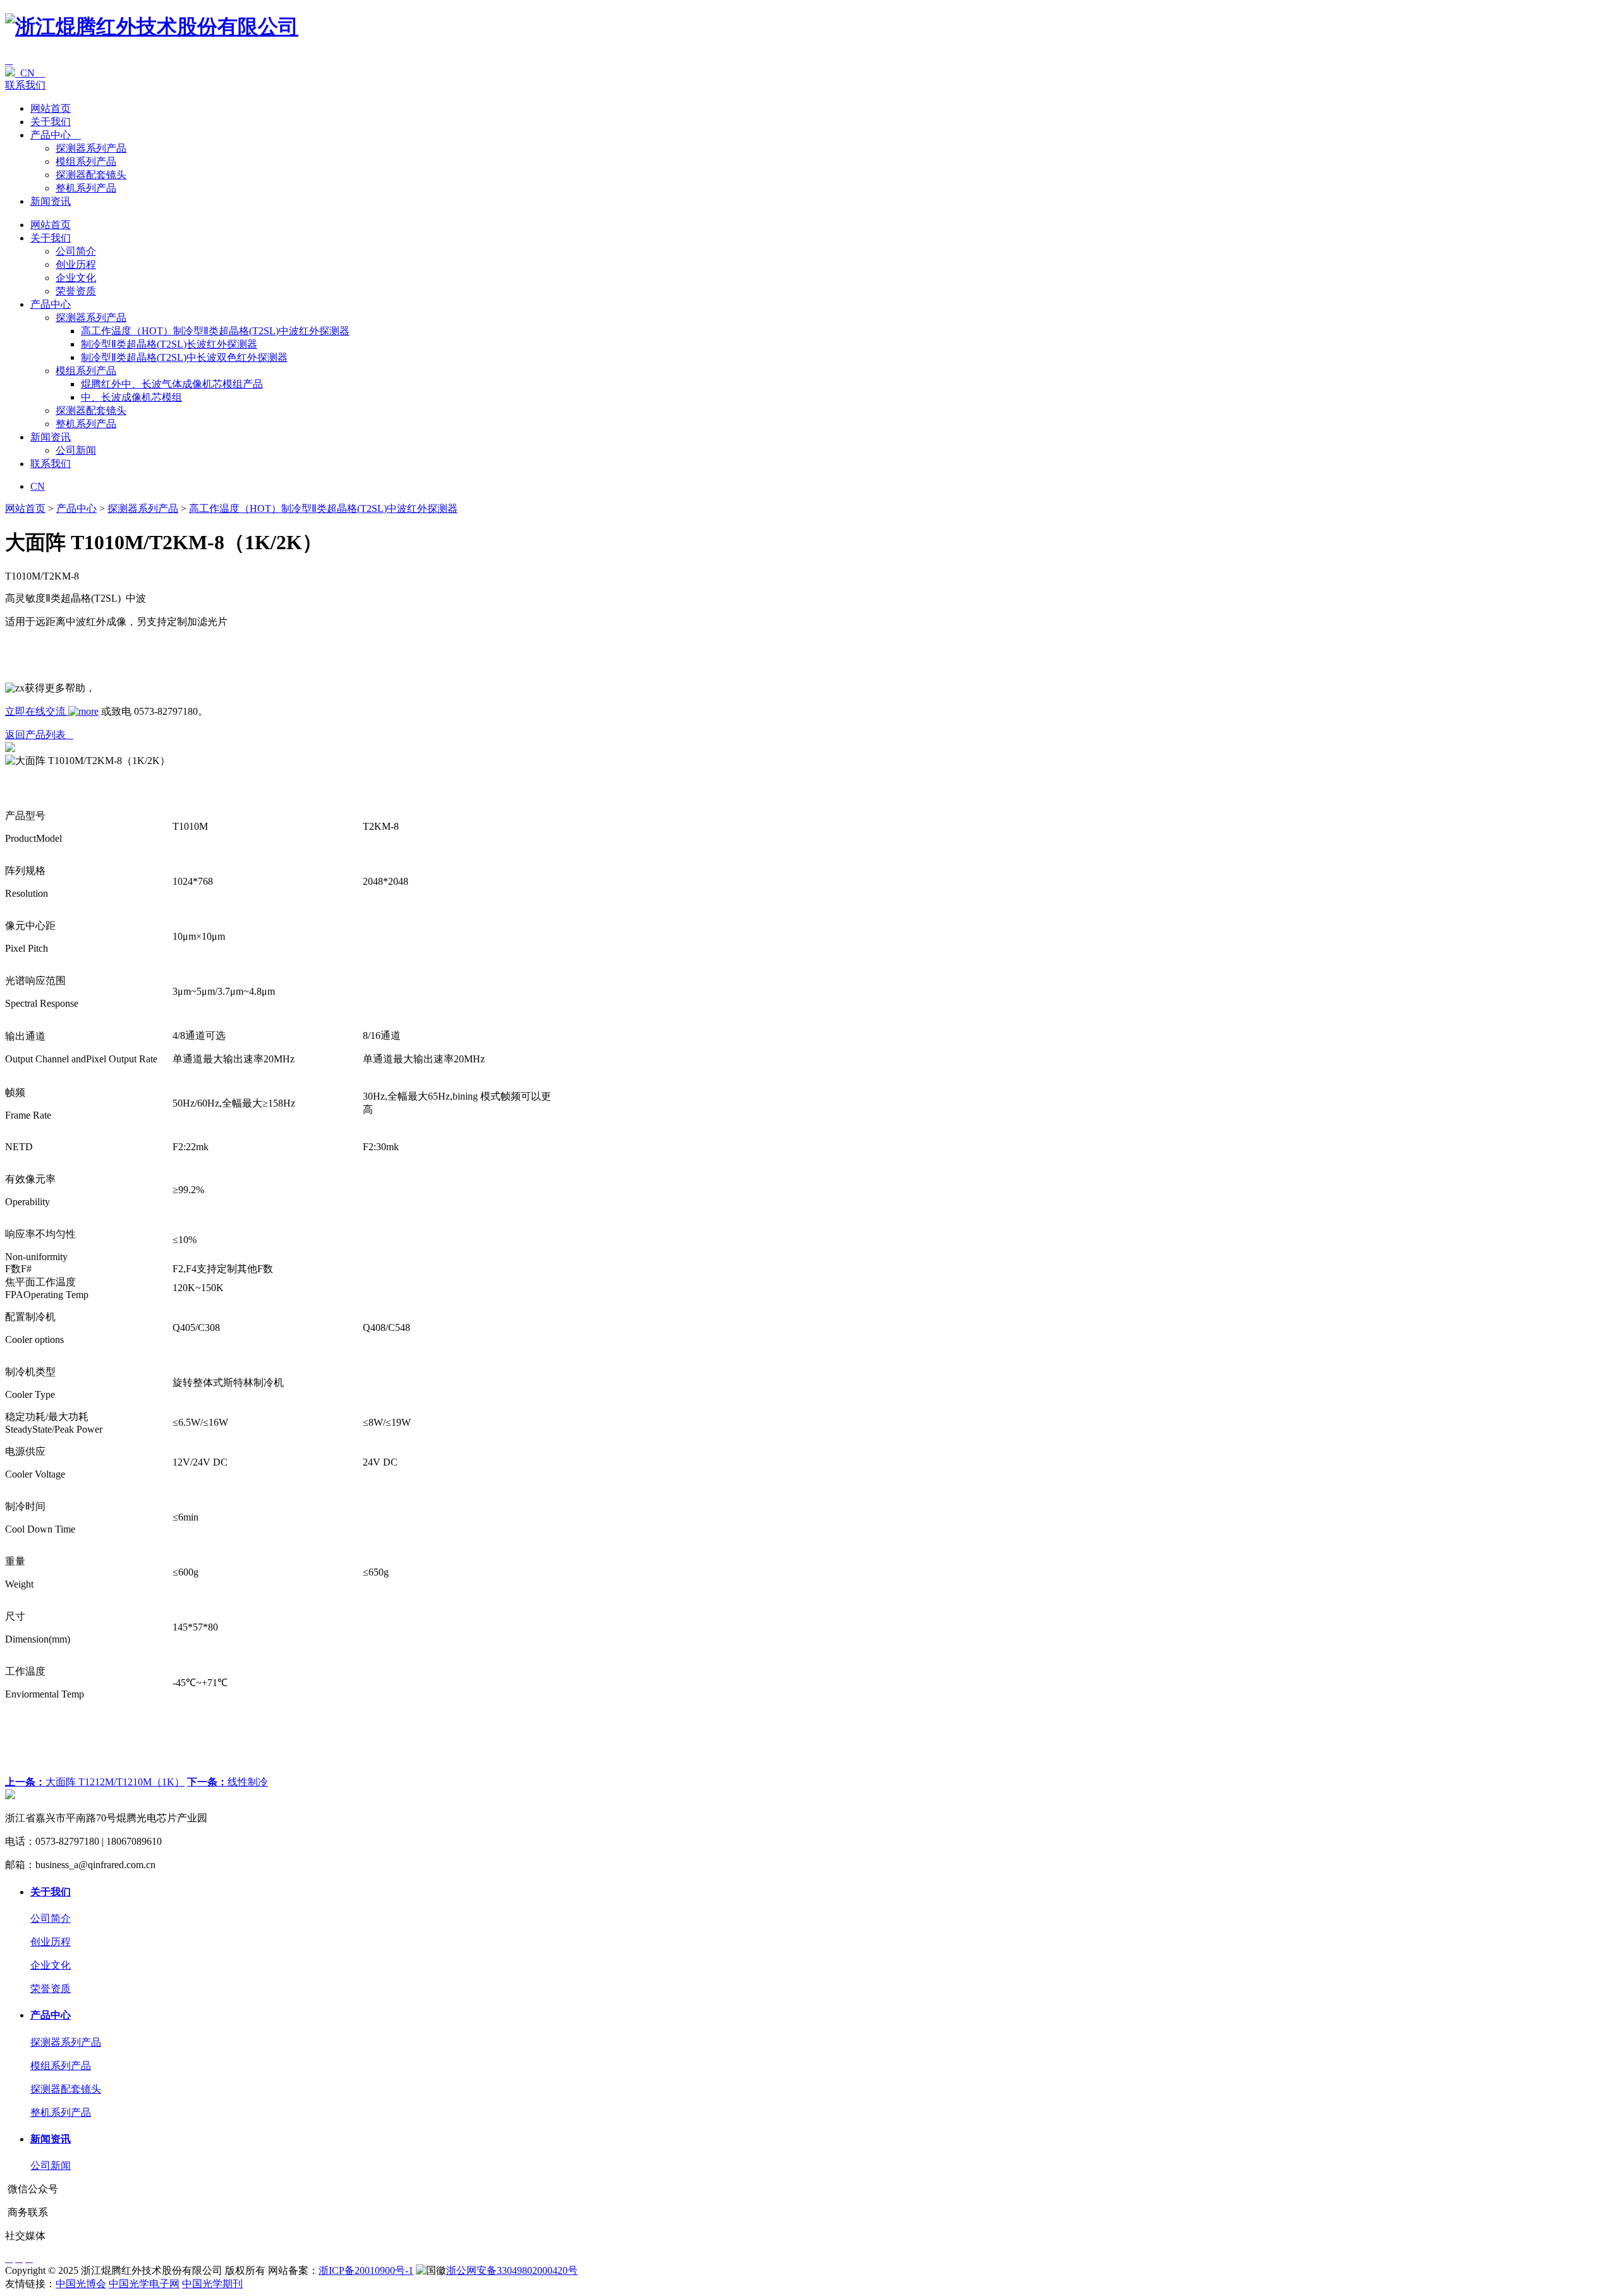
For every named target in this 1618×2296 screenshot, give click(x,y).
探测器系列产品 (91, 148)
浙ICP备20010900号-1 (366, 2270)
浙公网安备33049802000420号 (512, 2270)
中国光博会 (81, 2284)
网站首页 (51, 108)
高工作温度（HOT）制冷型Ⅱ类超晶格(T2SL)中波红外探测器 (215, 331)
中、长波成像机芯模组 (131, 397)
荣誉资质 (76, 291)
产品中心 (56, 135)
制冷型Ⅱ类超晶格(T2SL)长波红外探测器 (169, 344)
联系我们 (25, 85)
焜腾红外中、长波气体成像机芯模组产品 (172, 384)
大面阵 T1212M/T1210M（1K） (95, 1782)
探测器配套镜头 (91, 175)
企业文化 (76, 278)
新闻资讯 (51, 201)
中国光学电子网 (144, 2284)
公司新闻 (76, 450)
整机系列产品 (86, 188)
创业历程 (76, 264)
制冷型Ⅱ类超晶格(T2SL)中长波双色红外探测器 (184, 357)
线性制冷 (228, 1782)
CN (30, 73)
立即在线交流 (37, 711)
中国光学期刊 (212, 2284)
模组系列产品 (86, 161)
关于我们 (51, 122)
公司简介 (76, 251)
